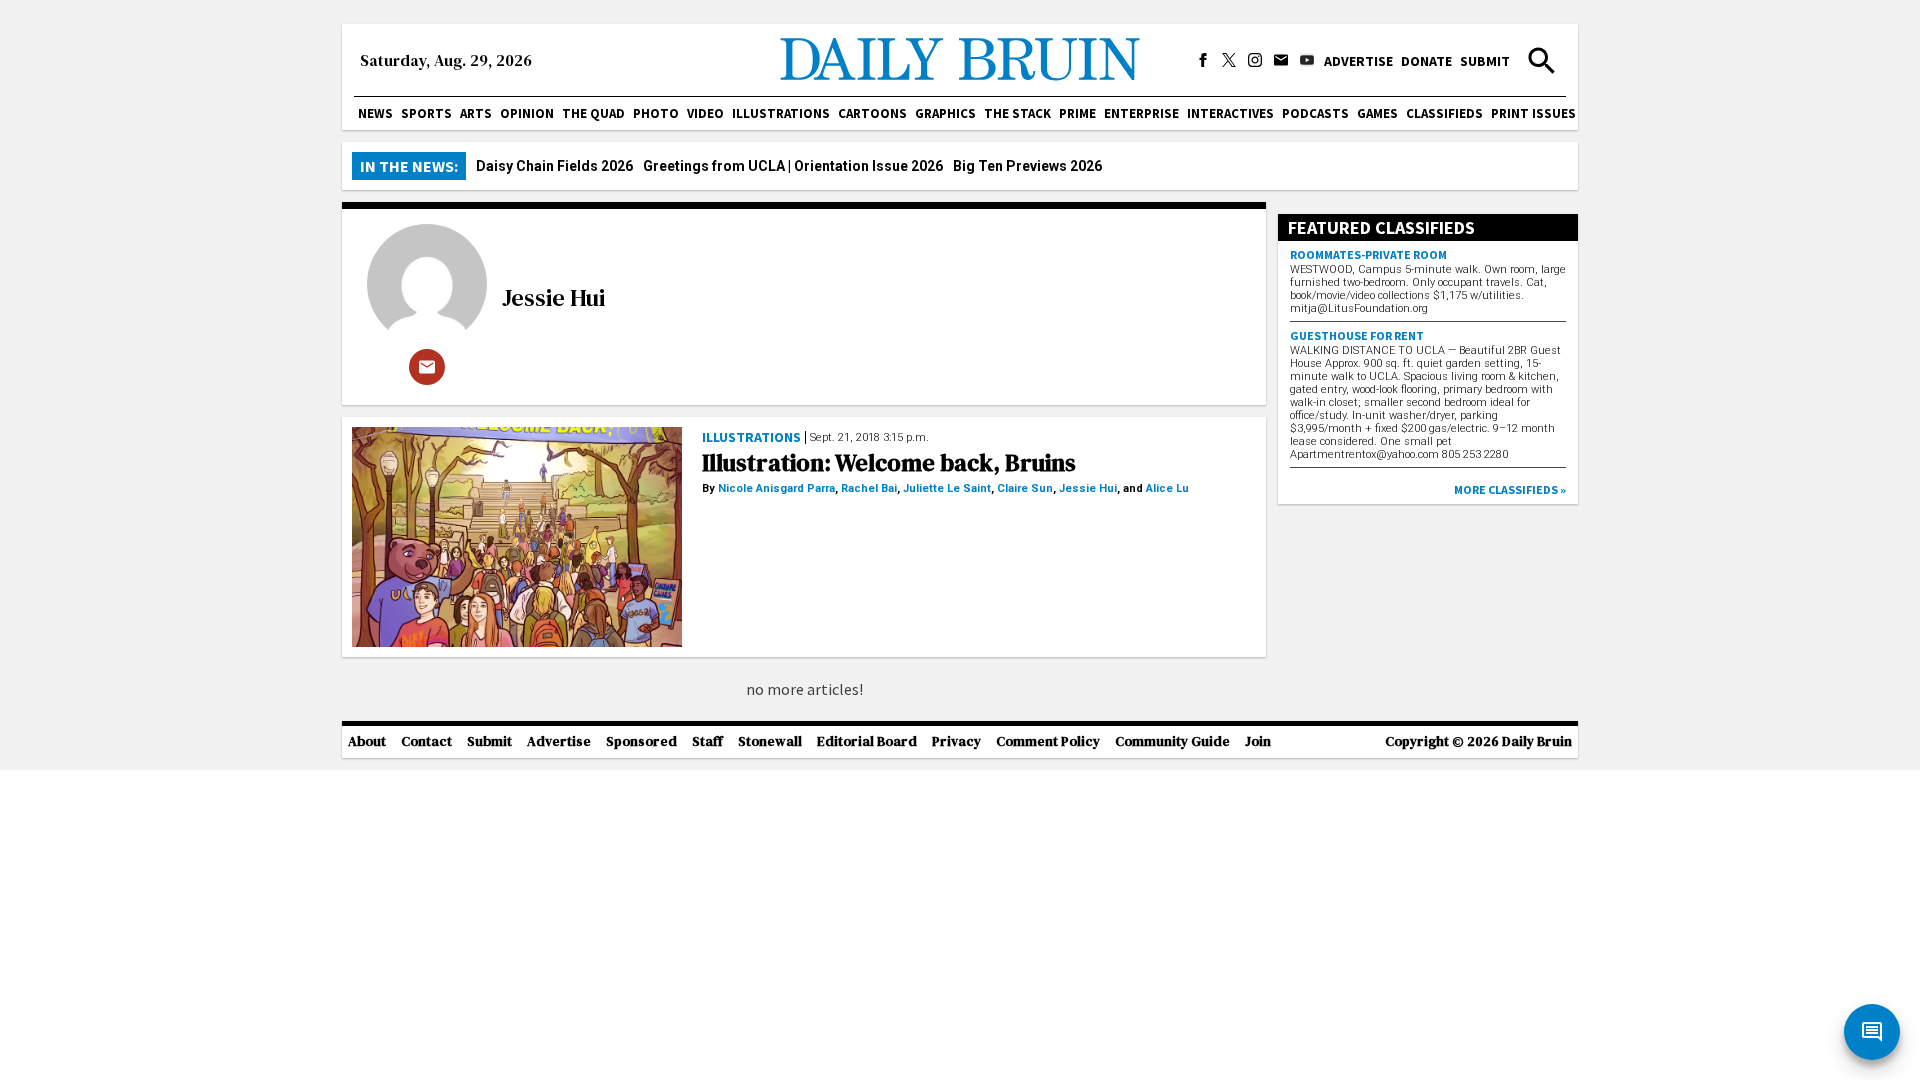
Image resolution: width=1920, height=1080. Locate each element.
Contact (426, 741)
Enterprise (1141, 113)
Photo (656, 113)
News (375, 113)
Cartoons (872, 113)
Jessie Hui (553, 297)
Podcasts (1315, 113)
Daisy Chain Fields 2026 (554, 166)
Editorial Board (867, 741)
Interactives (1230, 113)
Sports (426, 113)
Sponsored (641, 741)
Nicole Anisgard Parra (776, 488)
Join (1258, 741)
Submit (1485, 61)
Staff (707, 741)
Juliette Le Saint (947, 488)
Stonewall (770, 741)
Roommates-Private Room (1368, 254)
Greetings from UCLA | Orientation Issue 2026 (793, 166)
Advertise (1358, 61)
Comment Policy (1048, 741)
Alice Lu (1167, 488)
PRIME (1077, 113)
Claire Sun (1025, 488)
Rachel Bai (869, 488)
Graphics (945, 113)
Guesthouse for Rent (1357, 335)
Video (705, 113)
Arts (476, 113)
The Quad (593, 113)
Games (1377, 113)
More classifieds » (1510, 489)
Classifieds (1444, 113)
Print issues (1533, 113)
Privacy (956, 741)
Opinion (527, 113)
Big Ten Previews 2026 (1027, 166)
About (367, 741)
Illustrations (781, 113)
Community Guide (1172, 741)
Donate (1426, 61)
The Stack (1017, 113)
